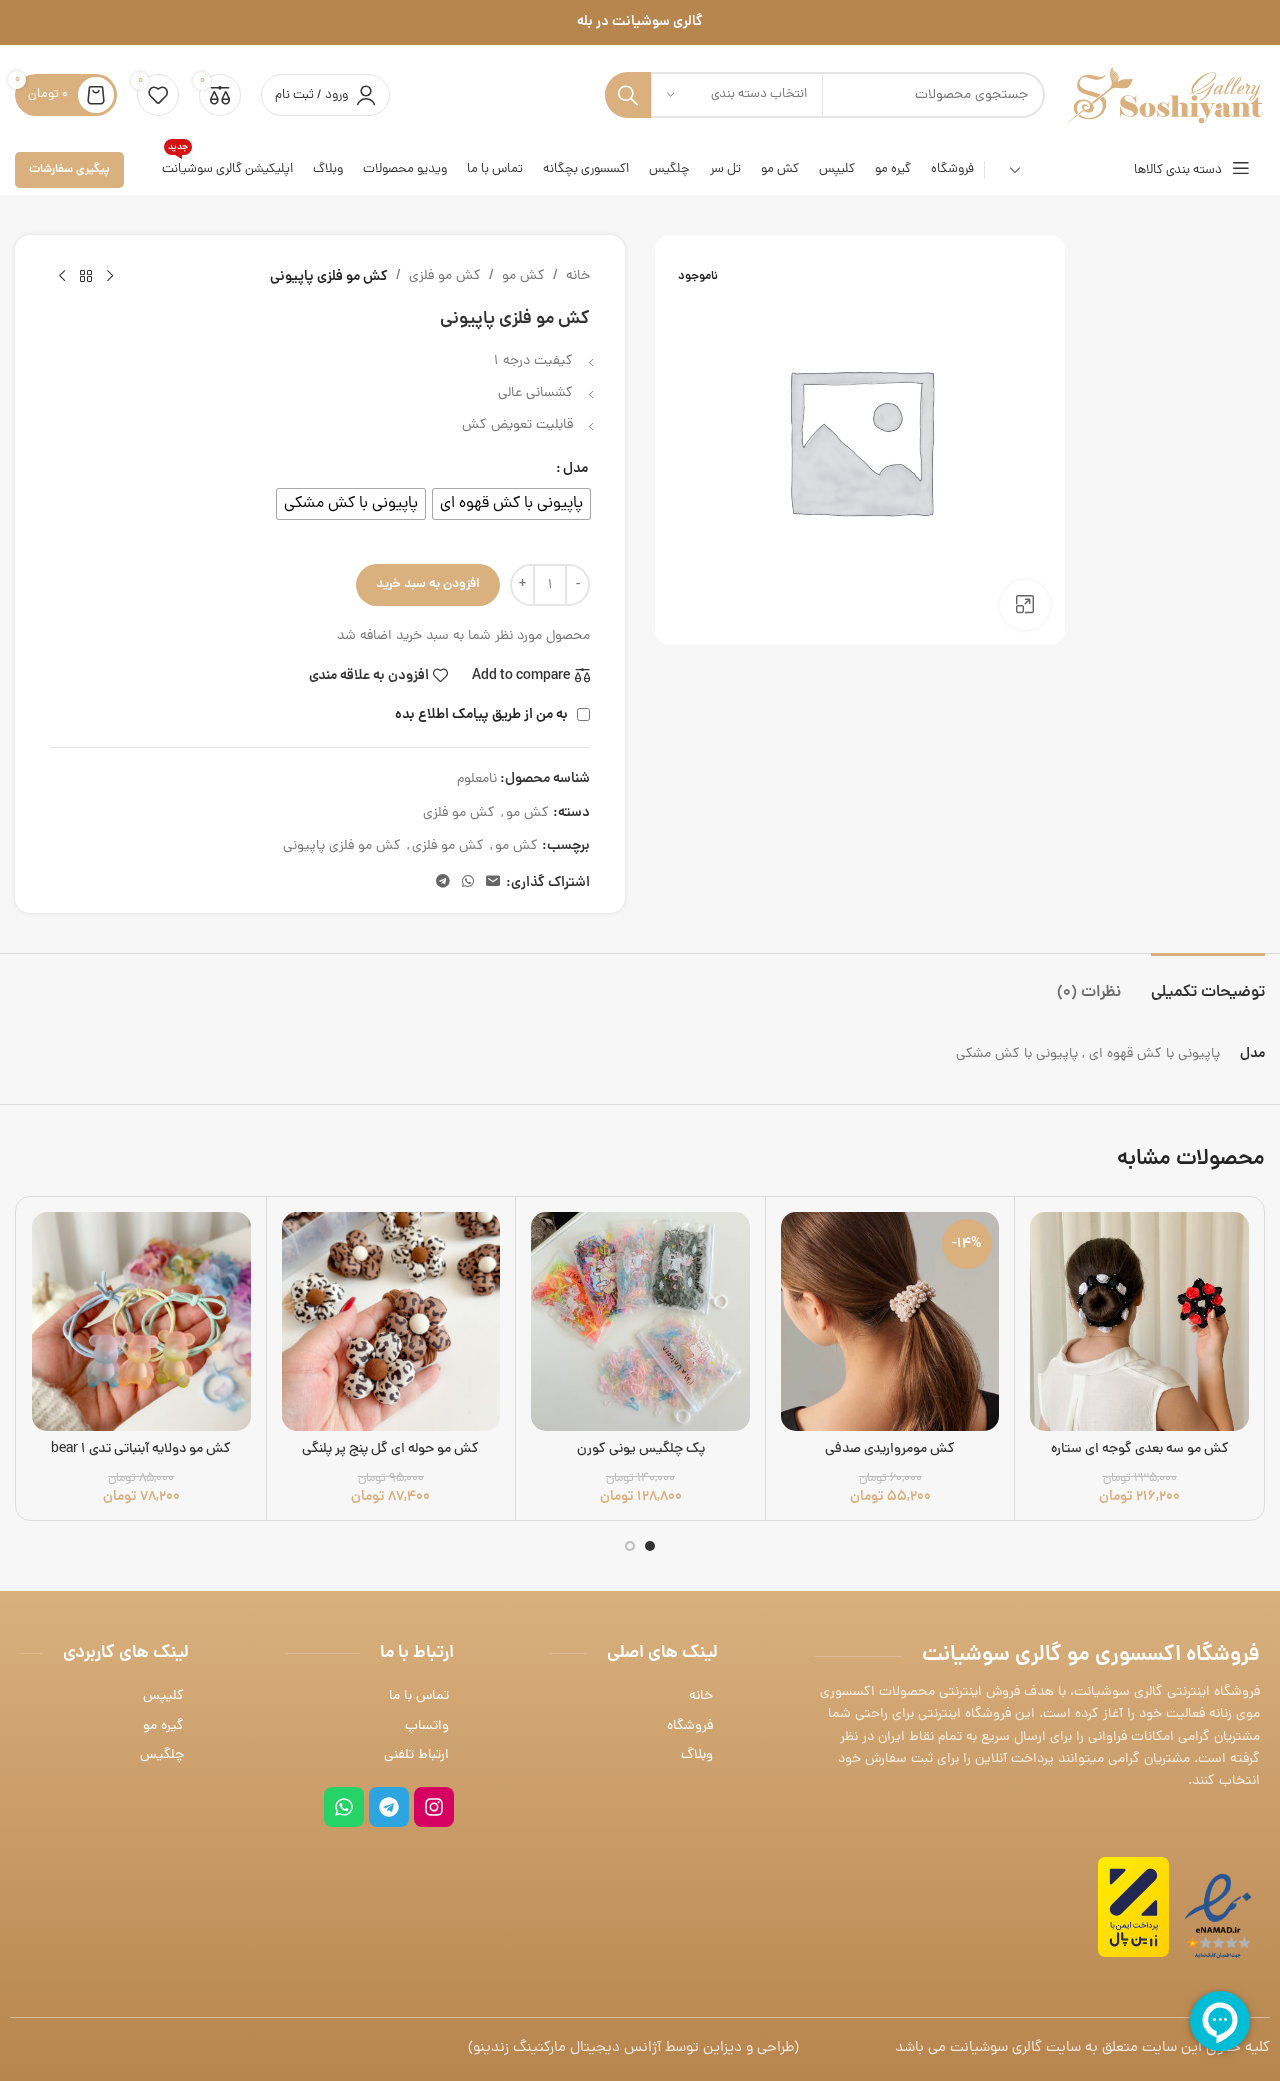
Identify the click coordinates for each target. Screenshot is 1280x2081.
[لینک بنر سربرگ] (640, 22)
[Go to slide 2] (630, 1546)
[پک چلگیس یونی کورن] (640, 1321)
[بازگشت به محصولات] (86, 277)
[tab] (1208, 983)
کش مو (523, 276)
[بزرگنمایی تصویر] (1025, 605)
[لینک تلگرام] (443, 883)
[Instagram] (434, 1807)
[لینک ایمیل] (493, 883)
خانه (578, 276)
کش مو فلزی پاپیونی (342, 846)
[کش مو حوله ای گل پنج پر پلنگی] (391, 1321)
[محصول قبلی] (110, 277)
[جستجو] (628, 95)
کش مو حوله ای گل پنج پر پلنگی (390, 1449)
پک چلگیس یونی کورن (641, 1449)
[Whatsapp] (344, 1807)
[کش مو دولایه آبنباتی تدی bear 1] (141, 1321)
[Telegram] (389, 1807)
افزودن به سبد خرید (428, 584)
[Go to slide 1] (650, 1546)
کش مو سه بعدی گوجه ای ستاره (1140, 1449)
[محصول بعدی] (62, 277)
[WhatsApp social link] (468, 883)
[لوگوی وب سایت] (1165, 96)
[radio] (511, 504)
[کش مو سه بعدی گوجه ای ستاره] (1139, 1321)
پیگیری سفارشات (69, 169)
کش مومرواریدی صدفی (890, 1449)
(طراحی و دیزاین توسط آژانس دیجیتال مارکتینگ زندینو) (633, 2048)
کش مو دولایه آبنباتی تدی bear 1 (141, 1449)
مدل (575, 469)
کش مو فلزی (445, 276)
